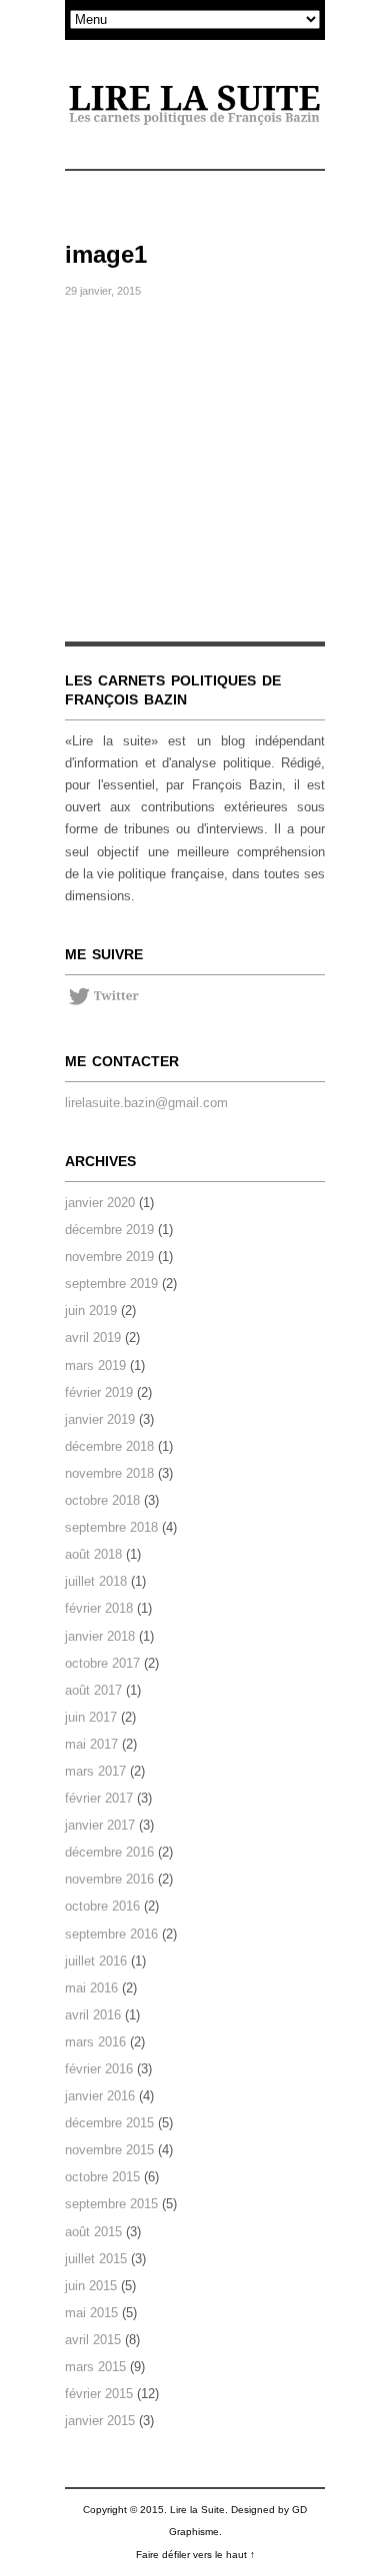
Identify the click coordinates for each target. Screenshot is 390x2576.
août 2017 (93, 1690)
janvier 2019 (100, 1419)
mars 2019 (95, 1365)
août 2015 (93, 2232)
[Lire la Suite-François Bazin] (195, 106)
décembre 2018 (109, 1446)
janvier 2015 (100, 2421)
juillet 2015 (96, 2259)
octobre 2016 (102, 1906)
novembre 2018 (109, 1473)
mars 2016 (95, 2042)
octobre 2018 (102, 1500)
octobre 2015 (102, 2177)
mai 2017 (91, 1744)
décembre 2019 (109, 1230)
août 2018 (93, 1554)
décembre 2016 (109, 1852)
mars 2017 (95, 1771)
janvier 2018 (100, 1636)
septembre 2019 (111, 1284)
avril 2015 (93, 2340)
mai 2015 (91, 2313)
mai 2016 (91, 1988)
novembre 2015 (109, 2150)
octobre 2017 (102, 1663)
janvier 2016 (100, 2096)
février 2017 (99, 1798)
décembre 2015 (109, 2123)
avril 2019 (93, 1337)
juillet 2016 (96, 1961)
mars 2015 (95, 2367)
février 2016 (99, 2069)
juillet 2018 (96, 1581)
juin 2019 (91, 1310)
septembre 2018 (111, 1527)
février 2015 (99, 2394)
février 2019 (99, 1392)
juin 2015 (91, 2286)
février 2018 (99, 1608)
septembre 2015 (111, 2204)
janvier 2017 (100, 1825)
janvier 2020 (100, 1203)
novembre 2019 (109, 1257)
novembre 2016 (109, 1879)
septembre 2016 (111, 1934)
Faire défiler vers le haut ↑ (195, 2555)
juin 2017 (91, 1717)
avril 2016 (93, 2015)
